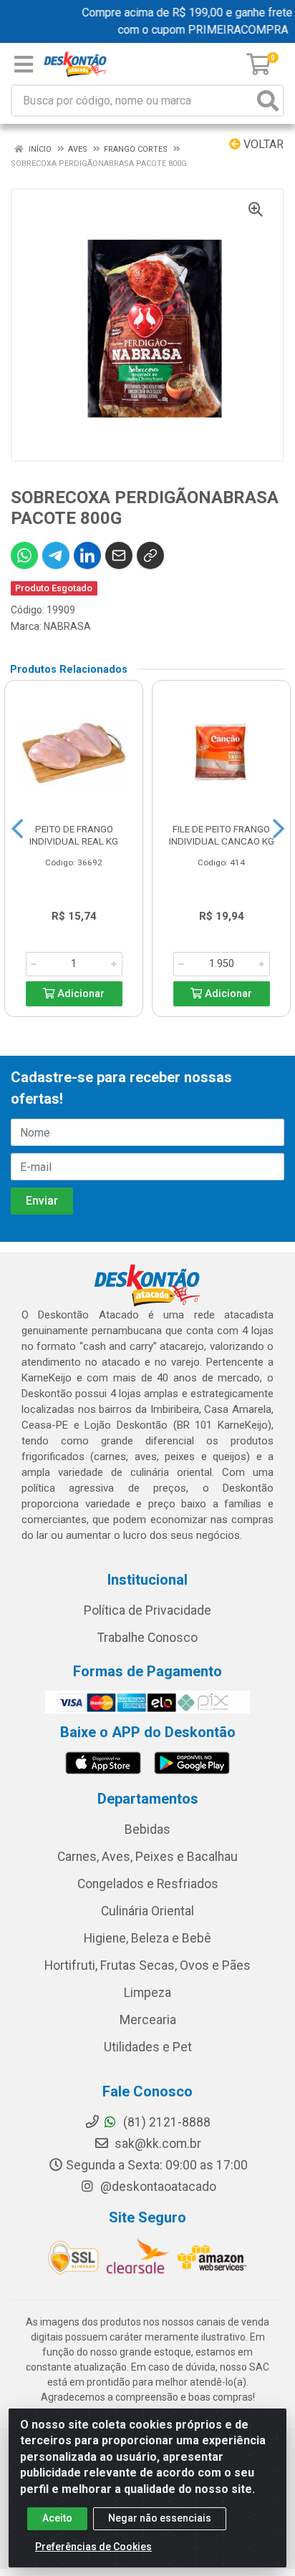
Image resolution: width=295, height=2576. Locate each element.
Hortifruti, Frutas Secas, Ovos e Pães (147, 1965)
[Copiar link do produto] (150, 555)
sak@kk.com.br (156, 2144)
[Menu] (24, 64)
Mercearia (148, 2020)
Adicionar (79, 994)
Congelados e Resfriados (148, 1884)
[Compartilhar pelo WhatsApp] (24, 555)
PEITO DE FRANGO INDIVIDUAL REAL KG (74, 835)
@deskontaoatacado (157, 2187)
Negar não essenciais (160, 2518)
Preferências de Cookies (93, 2547)
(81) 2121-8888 (165, 2122)
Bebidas (147, 1829)
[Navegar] (17, 829)
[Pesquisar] (268, 101)
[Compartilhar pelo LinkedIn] (87, 555)
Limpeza (147, 1993)
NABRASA (67, 626)
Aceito (57, 2518)
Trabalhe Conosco (147, 1638)
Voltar (262, 144)
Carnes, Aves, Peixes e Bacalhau (147, 1857)
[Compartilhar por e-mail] (119, 555)
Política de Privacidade (147, 1610)
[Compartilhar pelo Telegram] (56, 555)
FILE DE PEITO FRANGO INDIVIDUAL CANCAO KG (222, 835)
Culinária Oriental (147, 1911)
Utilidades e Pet (148, 2047)
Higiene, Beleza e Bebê (147, 1938)
